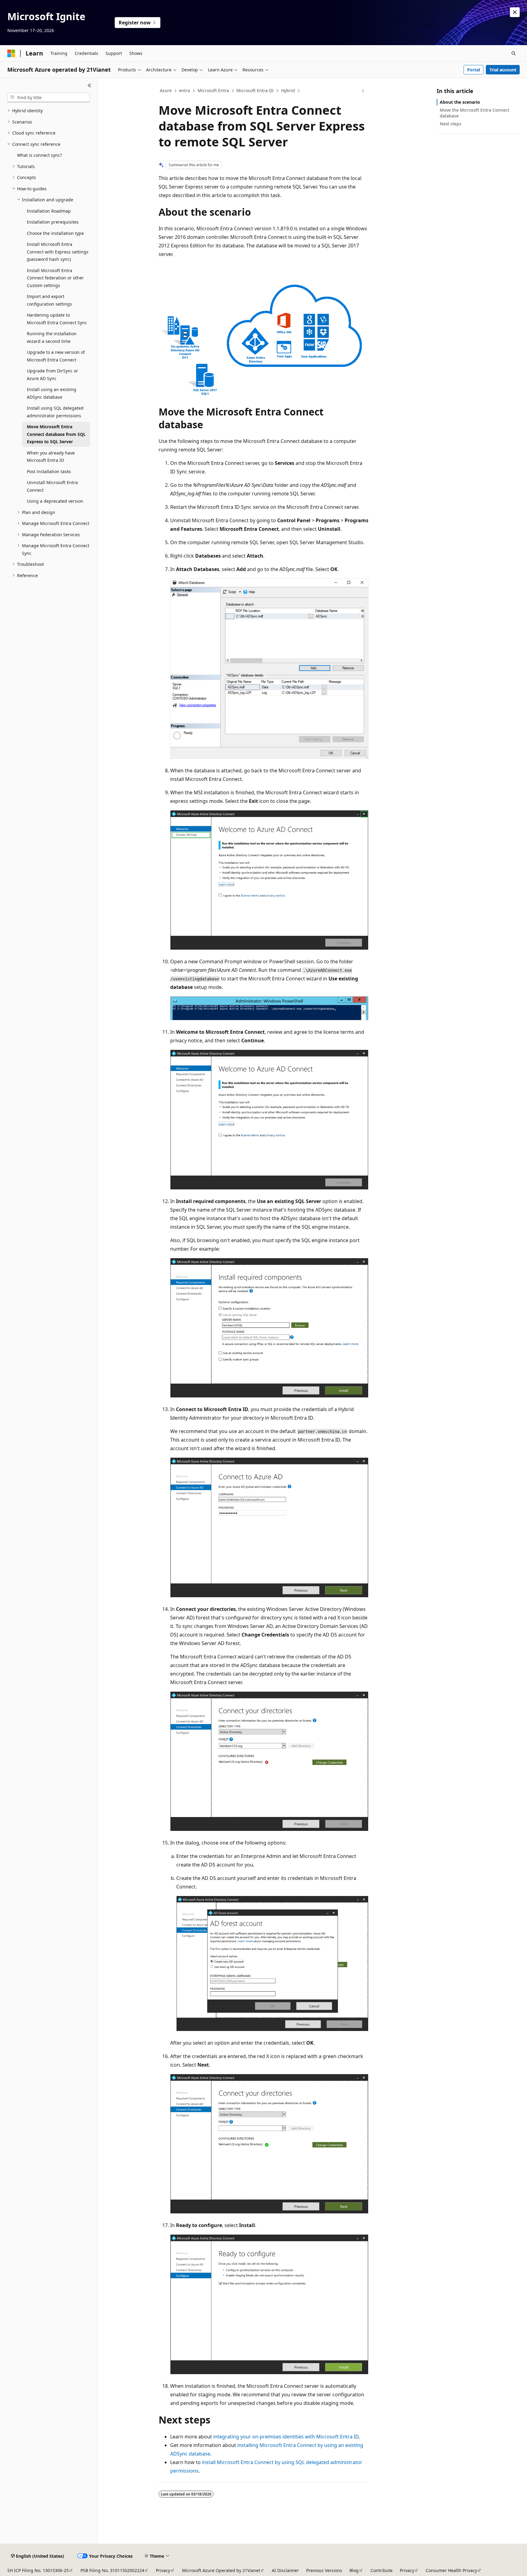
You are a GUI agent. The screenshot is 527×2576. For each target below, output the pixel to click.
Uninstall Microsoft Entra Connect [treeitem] (52, 486)
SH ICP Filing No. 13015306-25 (38, 2570)
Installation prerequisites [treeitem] (53, 222)
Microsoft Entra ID (255, 90)
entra (185, 90)
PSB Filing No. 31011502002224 (112, 2570)
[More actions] (363, 91)
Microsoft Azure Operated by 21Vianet (221, 2570)
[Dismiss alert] (515, 12)
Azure (166, 90)
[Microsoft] (11, 53)
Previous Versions (324, 2570)
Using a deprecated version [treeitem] (55, 501)
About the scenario (460, 102)
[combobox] (49, 98)
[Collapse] (90, 85)
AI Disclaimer (285, 2570)
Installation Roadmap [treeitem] (49, 211)
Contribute (382, 2570)
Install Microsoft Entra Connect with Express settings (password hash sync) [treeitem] (58, 252)
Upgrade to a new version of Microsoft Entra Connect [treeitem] (56, 356)
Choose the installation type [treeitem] (55, 233)
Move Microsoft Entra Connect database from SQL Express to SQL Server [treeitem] (56, 434)
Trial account (503, 70)
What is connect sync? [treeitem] (39, 155)
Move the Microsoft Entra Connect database (475, 113)
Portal (474, 70)
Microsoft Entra (213, 90)
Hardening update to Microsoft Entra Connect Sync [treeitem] (57, 319)
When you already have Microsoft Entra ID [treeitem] (51, 457)
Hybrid (288, 90)
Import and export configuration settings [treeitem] (49, 300)
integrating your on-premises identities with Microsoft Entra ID (286, 2437)
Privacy (163, 2570)
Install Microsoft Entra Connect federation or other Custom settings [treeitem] (55, 278)
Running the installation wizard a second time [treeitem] (52, 337)
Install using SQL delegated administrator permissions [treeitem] (55, 412)
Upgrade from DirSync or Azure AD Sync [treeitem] (52, 375)
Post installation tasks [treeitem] (49, 471)
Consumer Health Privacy (451, 2570)
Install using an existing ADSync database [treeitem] (52, 393)
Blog (354, 2570)
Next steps (451, 124)
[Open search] (514, 53)
